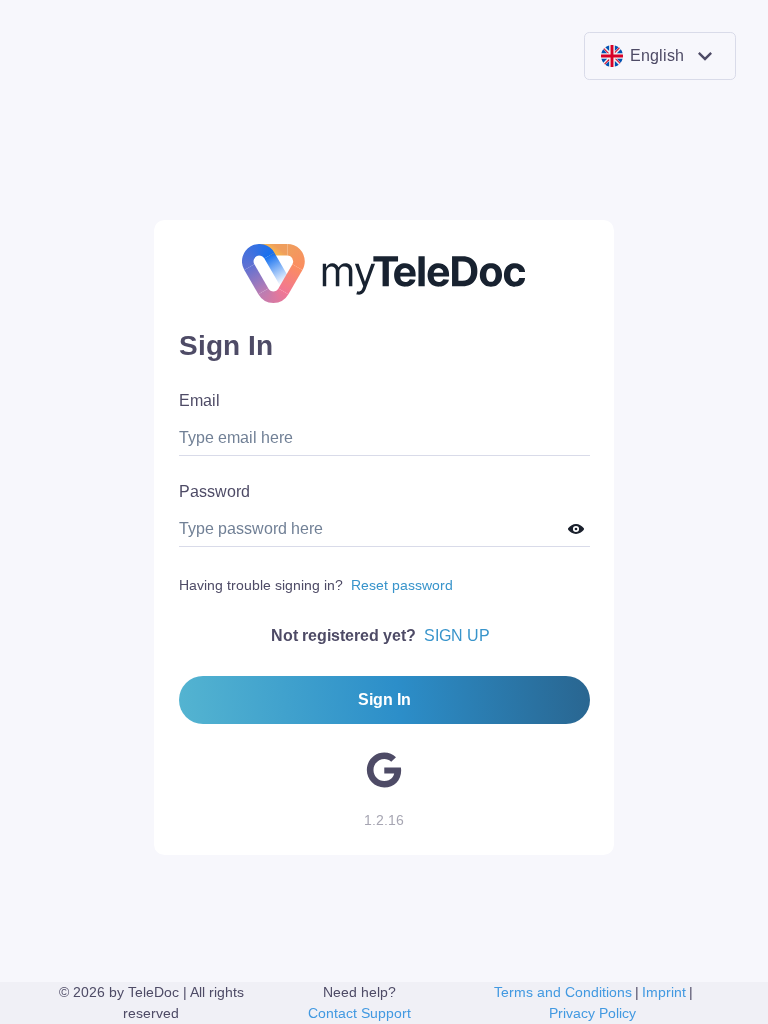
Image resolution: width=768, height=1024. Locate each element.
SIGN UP (457, 635)
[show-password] (575, 529)
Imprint (664, 992)
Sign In (384, 699)
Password (214, 491)
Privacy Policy (592, 1013)
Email (199, 400)
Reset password (402, 585)
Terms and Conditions (563, 992)
